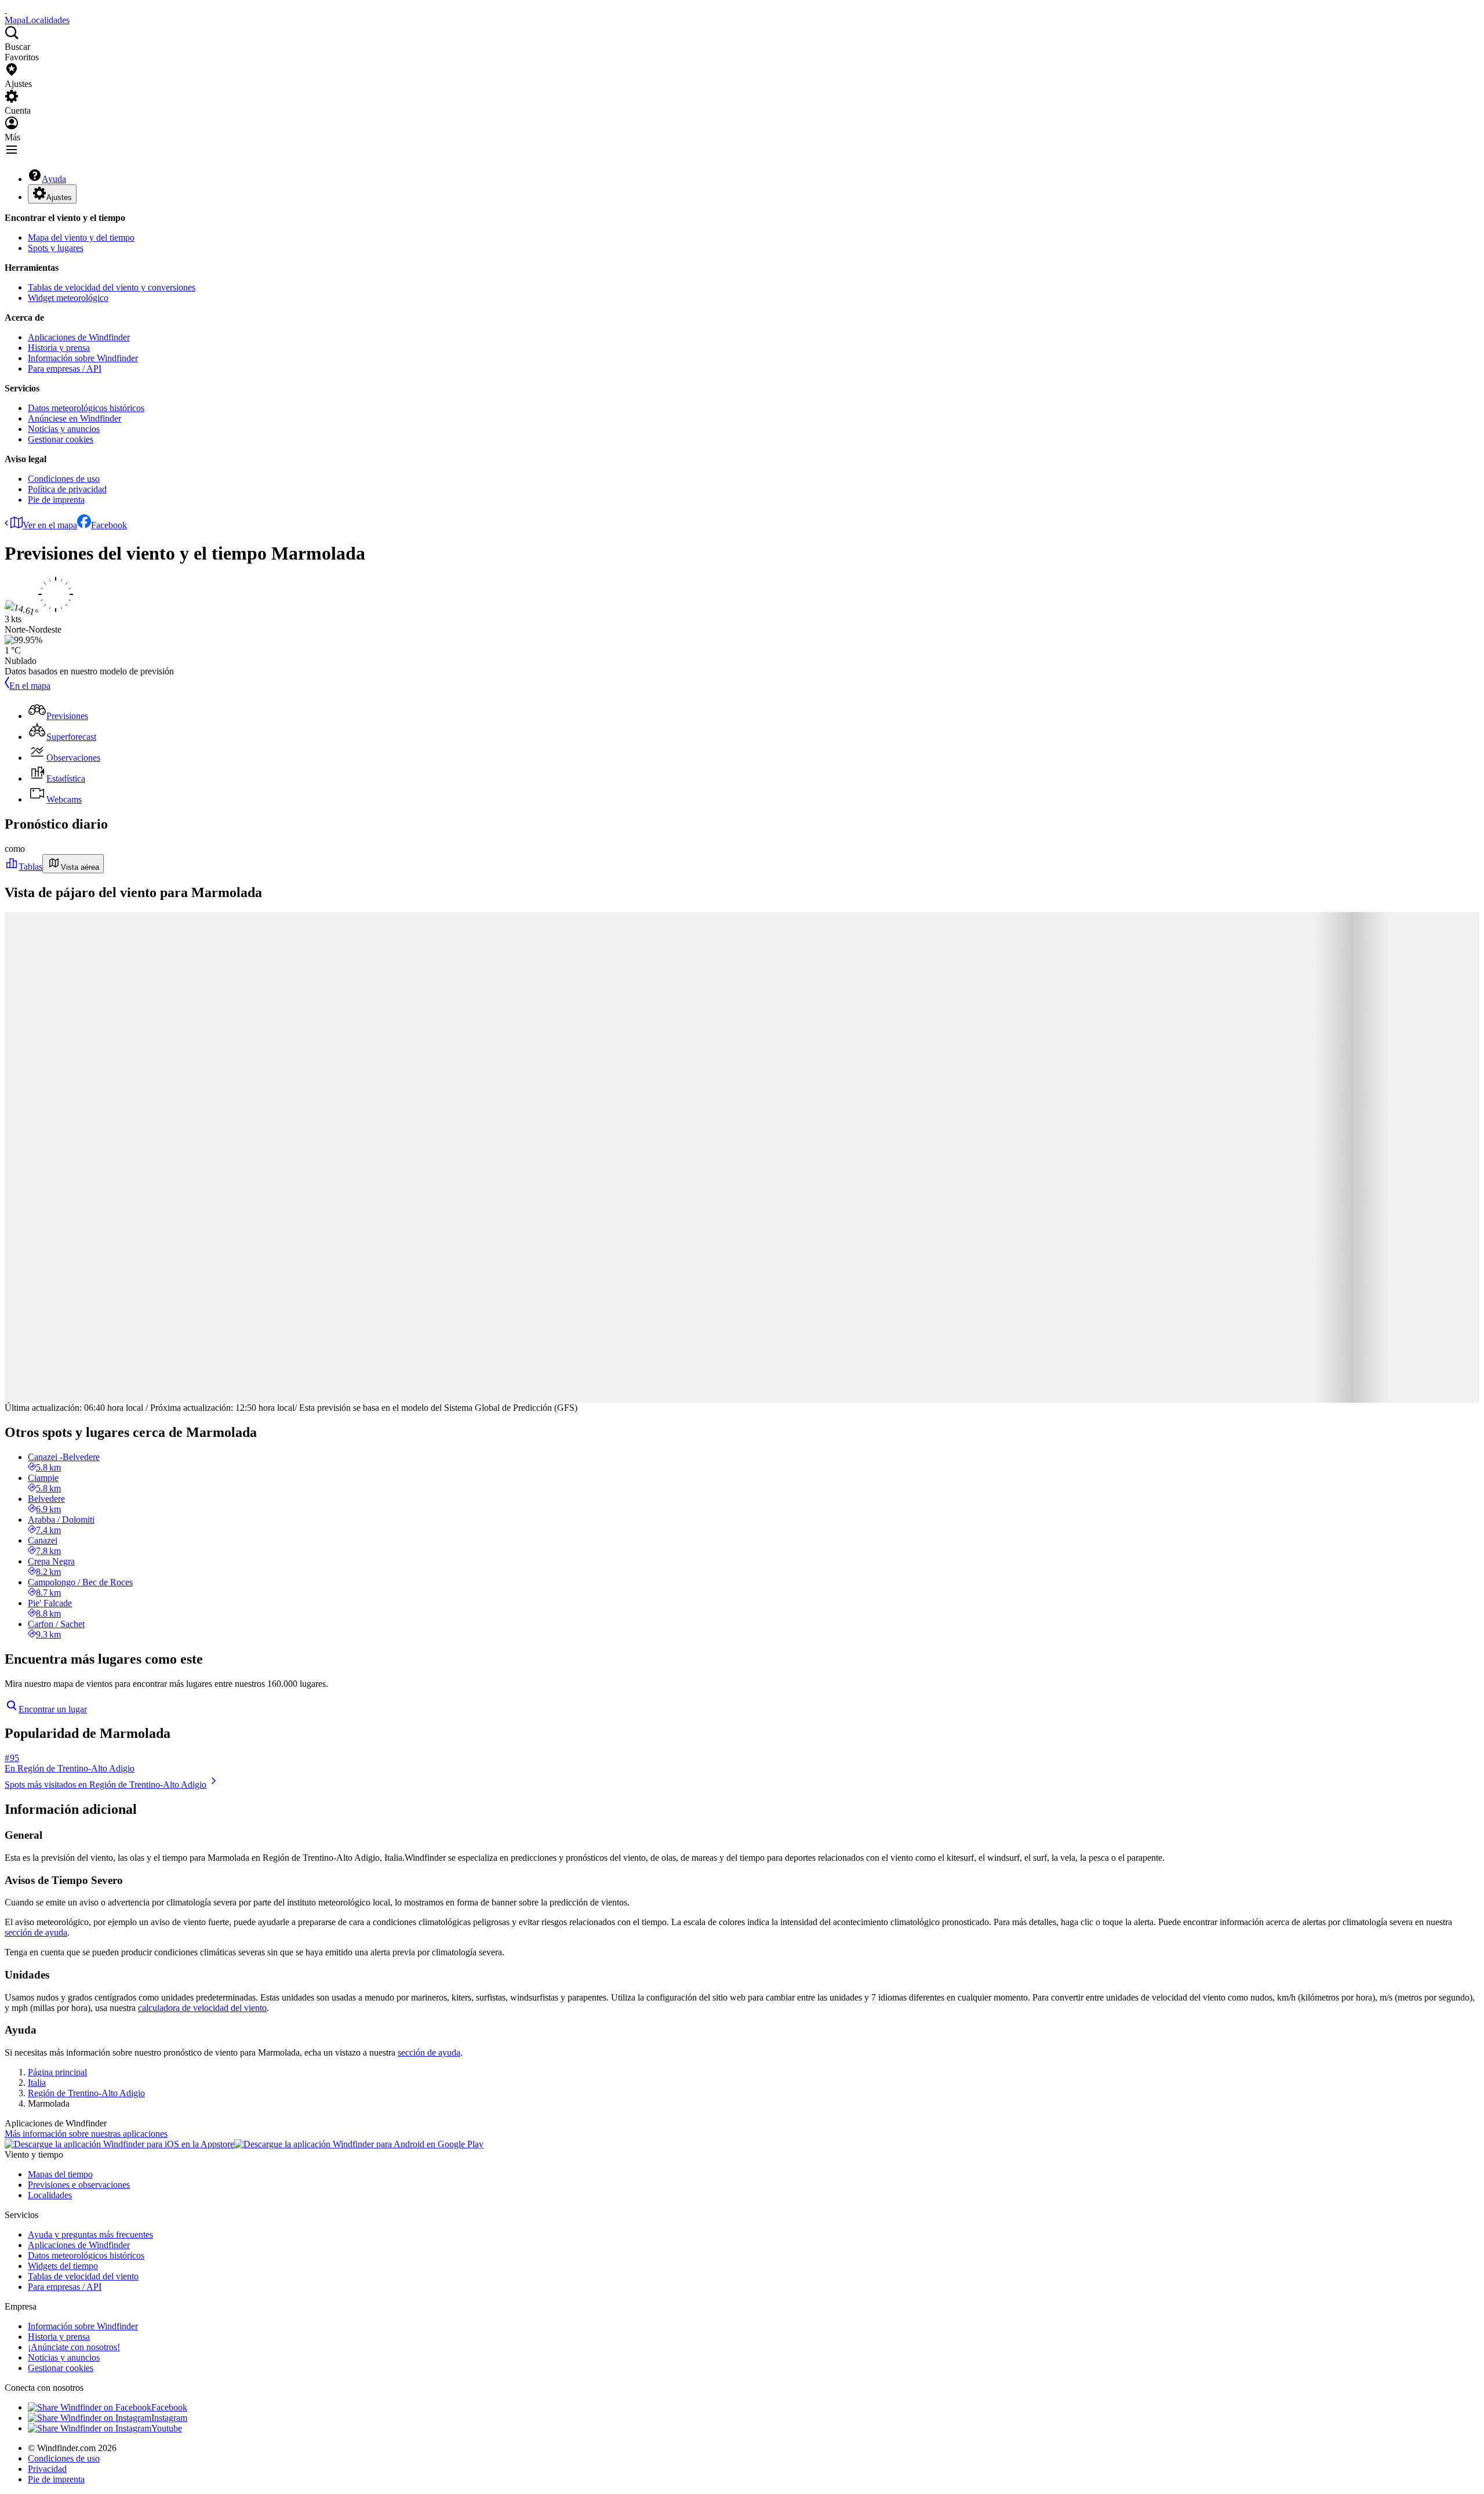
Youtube (167, 2428)
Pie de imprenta (56, 500)
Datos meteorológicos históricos (86, 408)
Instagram (169, 2418)
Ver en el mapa (50, 525)
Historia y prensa (59, 348)
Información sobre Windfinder (83, 358)
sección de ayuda (36, 1932)
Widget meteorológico (68, 298)
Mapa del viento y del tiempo (81, 237)
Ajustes (59, 197)
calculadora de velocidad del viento (202, 2008)
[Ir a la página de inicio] (6, 10)
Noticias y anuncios (64, 429)
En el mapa (30, 686)
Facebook (109, 525)
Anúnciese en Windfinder (74, 418)
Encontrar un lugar (53, 1709)
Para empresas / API (65, 369)
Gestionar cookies (61, 439)
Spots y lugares (56, 248)
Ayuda (54, 179)
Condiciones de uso (64, 479)
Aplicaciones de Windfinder (79, 337)
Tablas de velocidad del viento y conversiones (112, 287)
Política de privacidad (67, 489)
